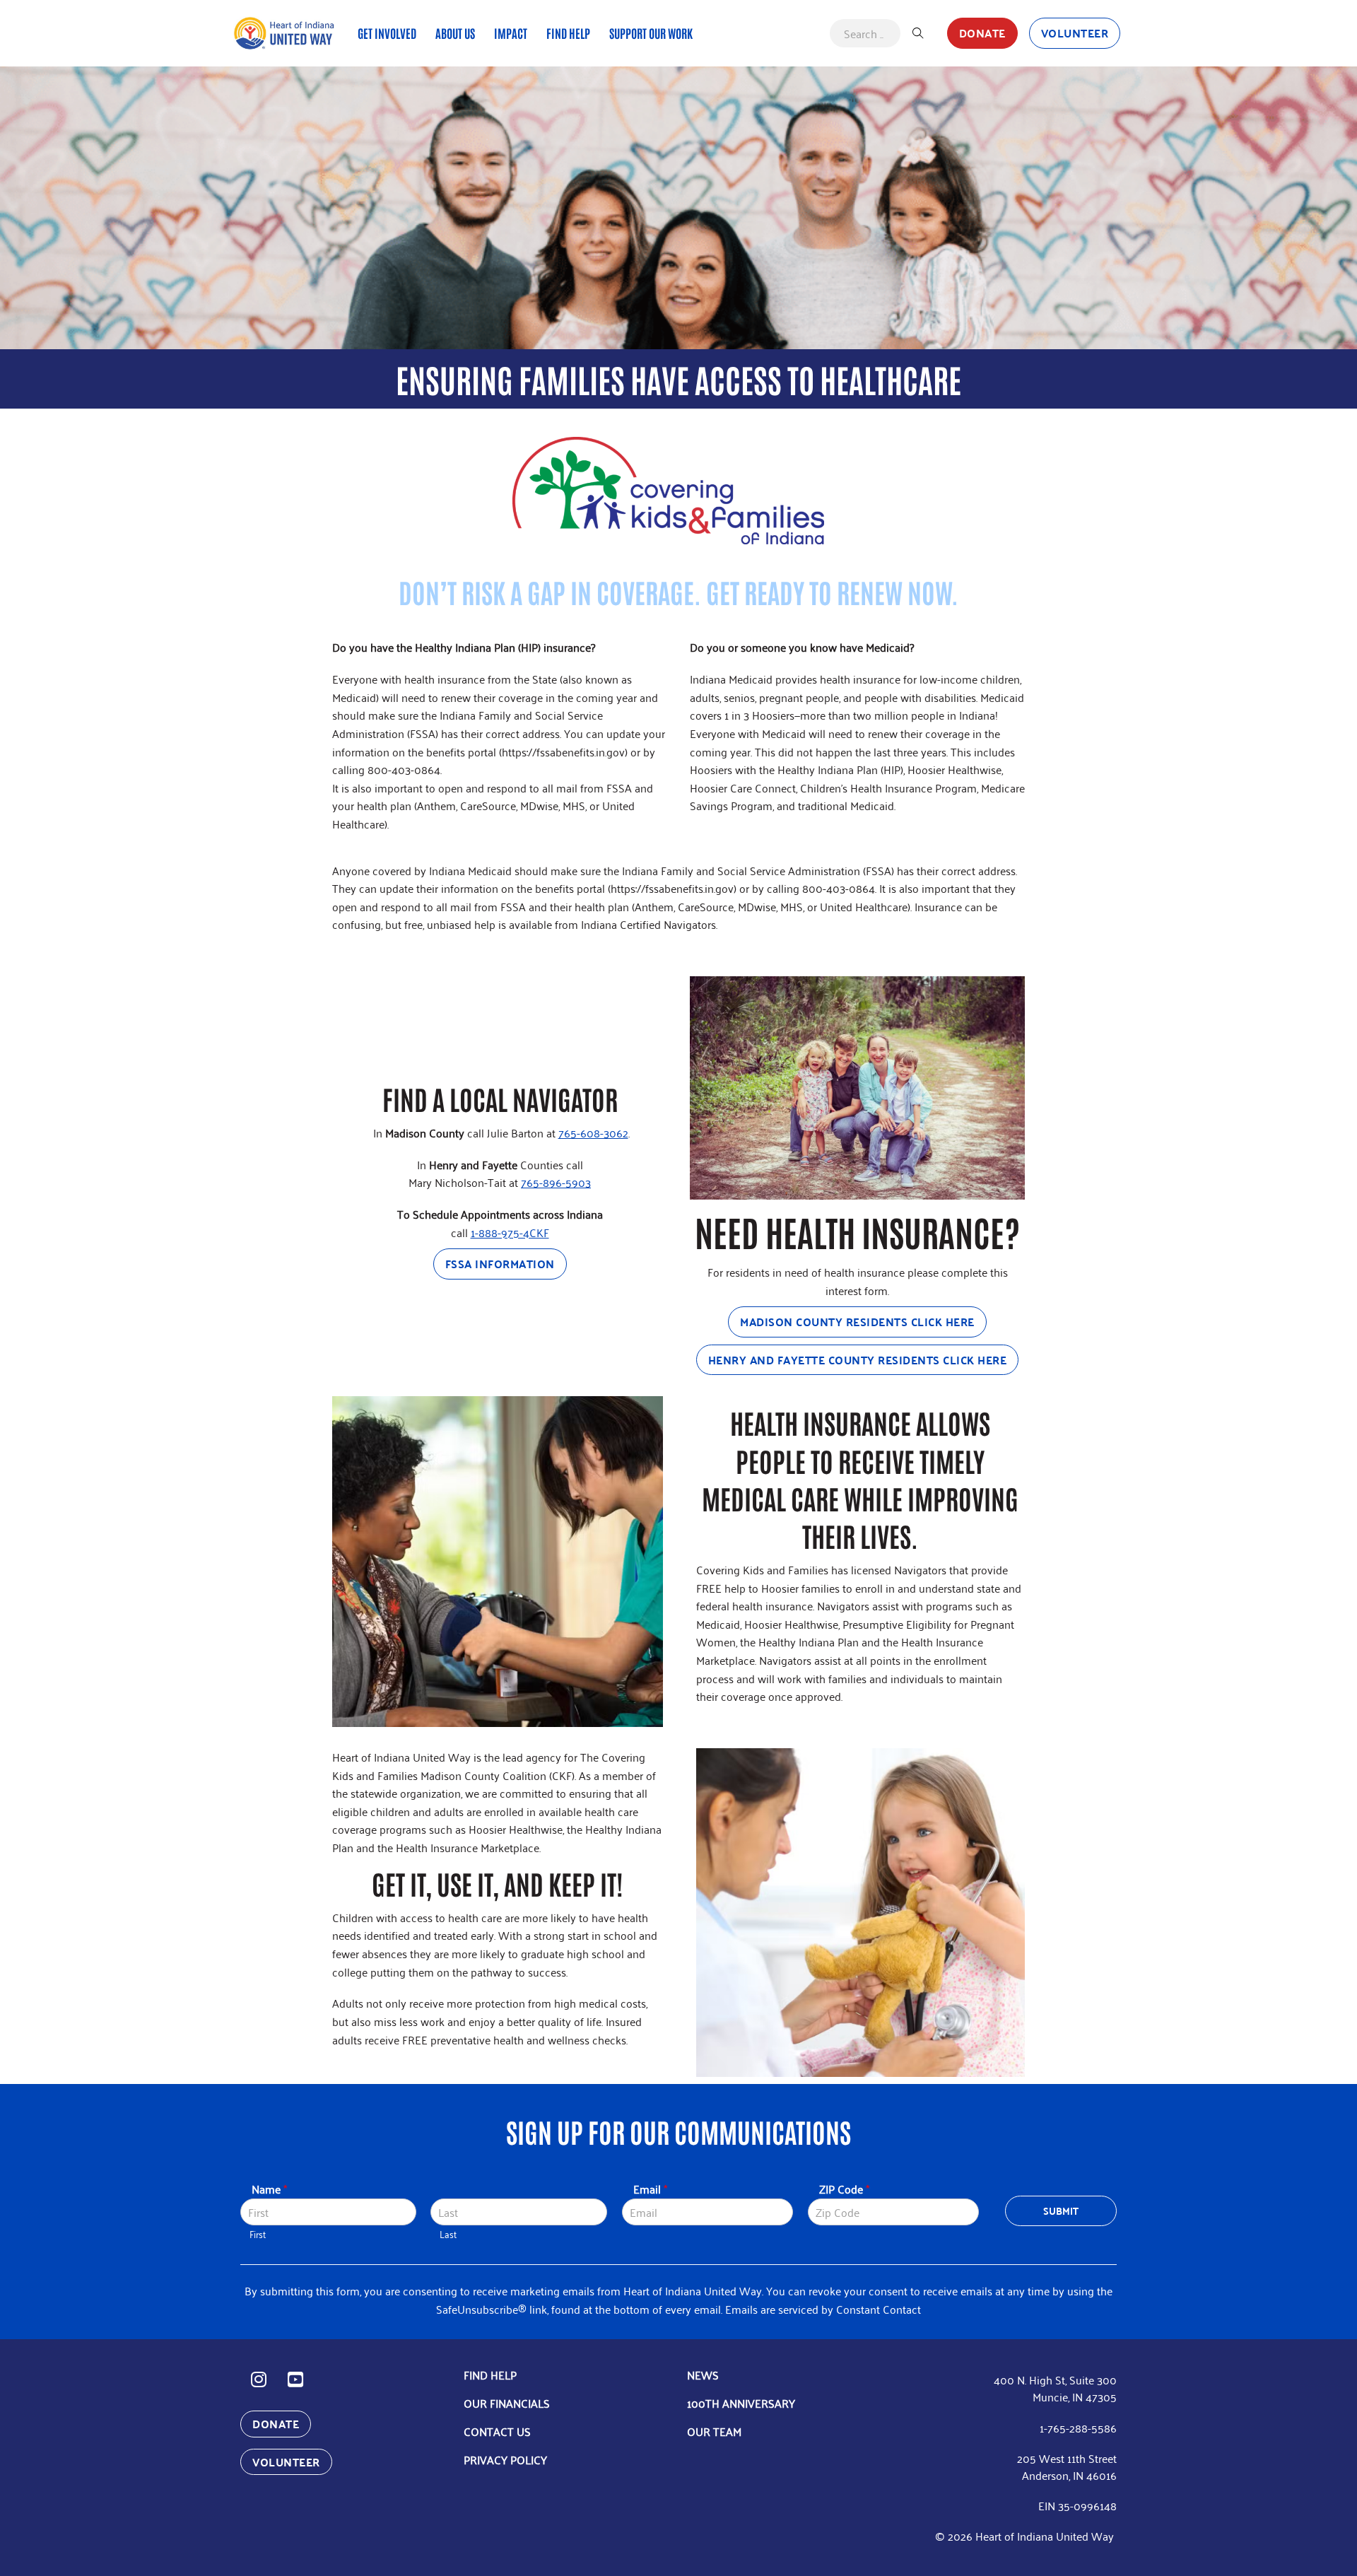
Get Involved (387, 33)
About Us (455, 33)
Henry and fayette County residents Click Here (858, 1360)
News (703, 2375)
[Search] (918, 33)
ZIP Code (844, 2189)
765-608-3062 (593, 1132)
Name (269, 2189)
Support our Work (651, 33)
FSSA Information (500, 1264)
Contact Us (497, 2431)
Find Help (568, 33)
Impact (511, 33)
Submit (1061, 2211)
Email (650, 2189)
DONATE (982, 33)
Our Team (714, 2431)
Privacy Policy (505, 2459)
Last (448, 2234)
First (258, 2234)
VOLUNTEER (1075, 33)
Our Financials (507, 2403)
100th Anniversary (741, 2403)
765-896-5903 (556, 1182)
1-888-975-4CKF (510, 1232)
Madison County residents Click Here (857, 1322)
